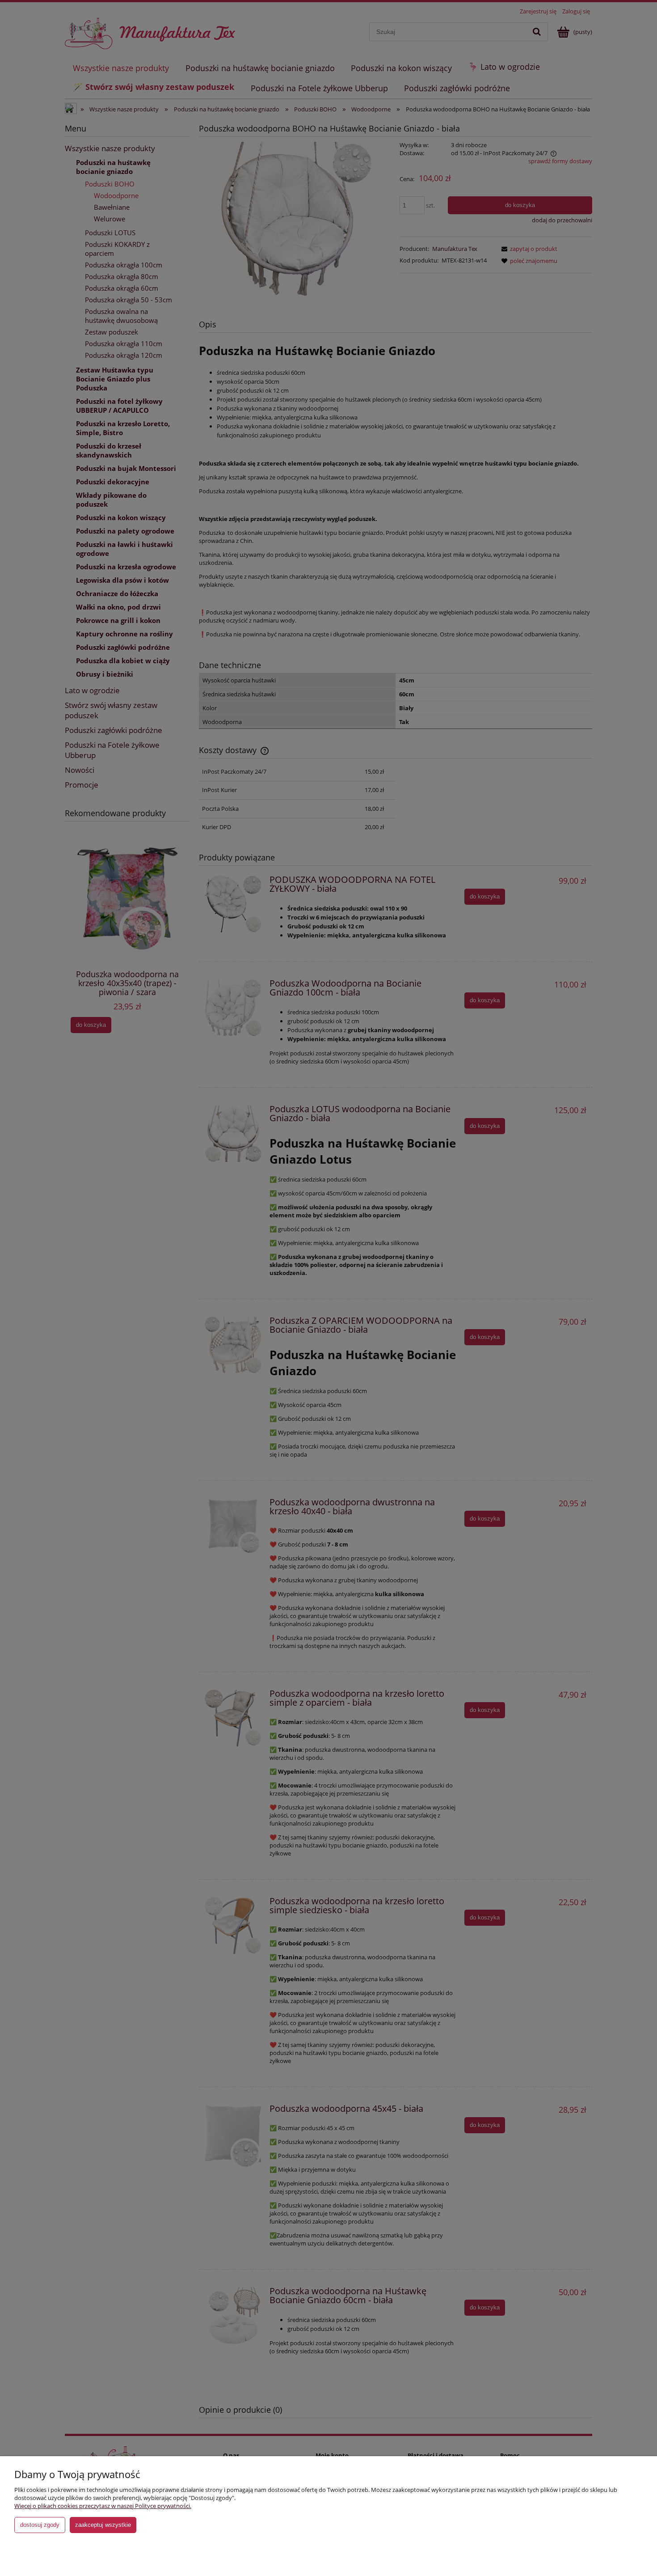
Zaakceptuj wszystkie (103, 2525)
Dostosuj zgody (40, 2525)
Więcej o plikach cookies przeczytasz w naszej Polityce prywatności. (103, 2506)
